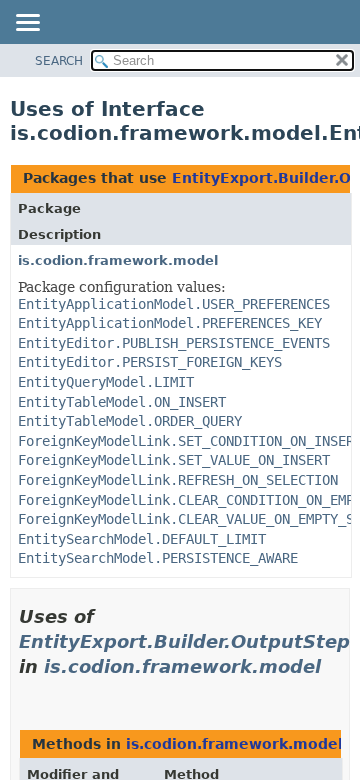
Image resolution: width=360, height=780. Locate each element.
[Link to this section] (27, 691)
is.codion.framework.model (118, 260)
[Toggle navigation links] (27, 24)
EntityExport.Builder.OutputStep (184, 641)
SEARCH (59, 61)
